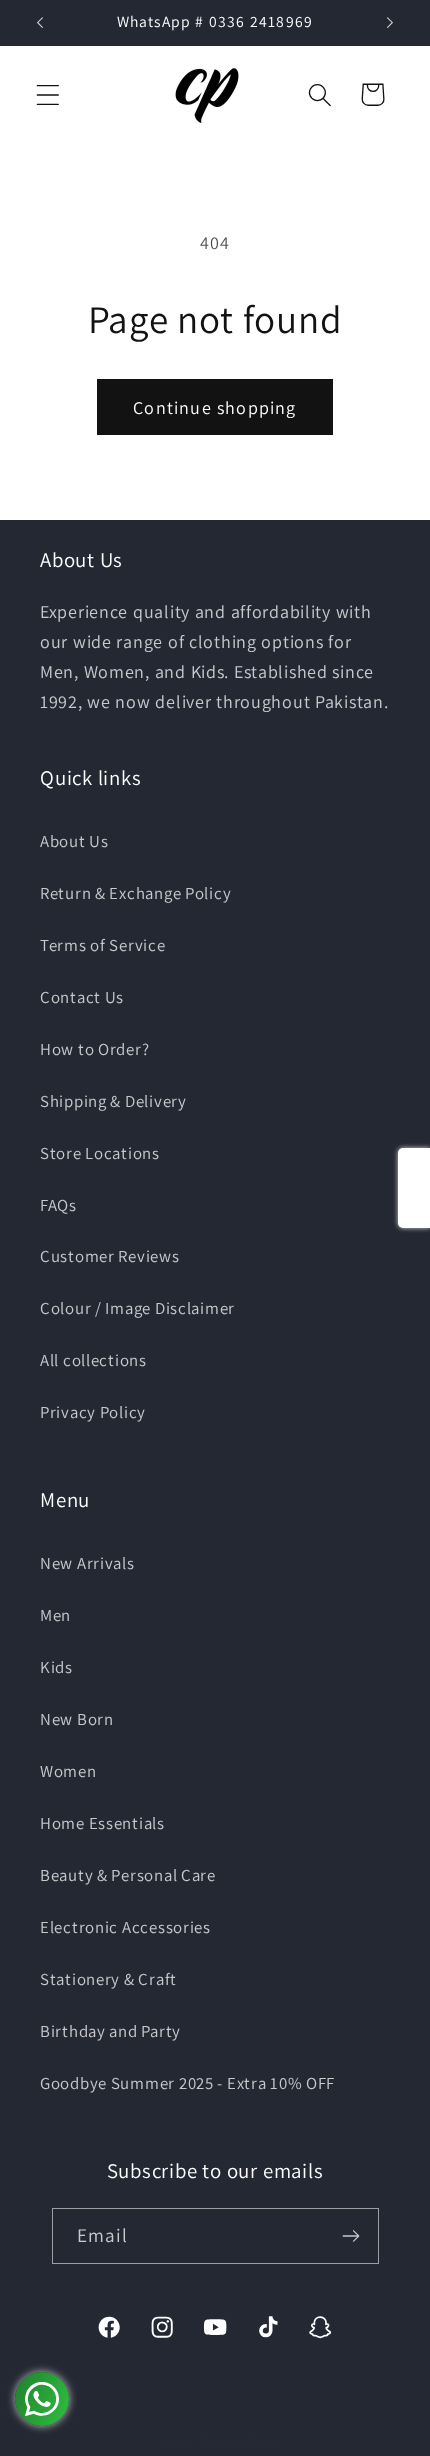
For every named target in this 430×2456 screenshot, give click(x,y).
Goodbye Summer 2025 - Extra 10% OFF (187, 2083)
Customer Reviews (110, 1256)
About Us (74, 841)
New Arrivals (87, 1563)
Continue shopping (214, 407)
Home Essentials (102, 1823)
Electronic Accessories (125, 1927)
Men (55, 1615)
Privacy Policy (93, 1412)
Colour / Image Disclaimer (137, 1308)
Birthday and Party (110, 2031)
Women (68, 1771)
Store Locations (100, 1153)
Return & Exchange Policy (135, 893)
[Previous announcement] (40, 23)
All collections (93, 1360)
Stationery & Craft (108, 1979)
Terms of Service (103, 945)
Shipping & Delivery (113, 1101)
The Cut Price (240, 2441)
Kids (56, 1667)
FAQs (58, 1205)
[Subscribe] (351, 2236)
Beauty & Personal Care (128, 1875)
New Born (77, 1719)
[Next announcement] (390, 23)
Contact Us (82, 997)
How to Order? (94, 1049)
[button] (48, 94)
